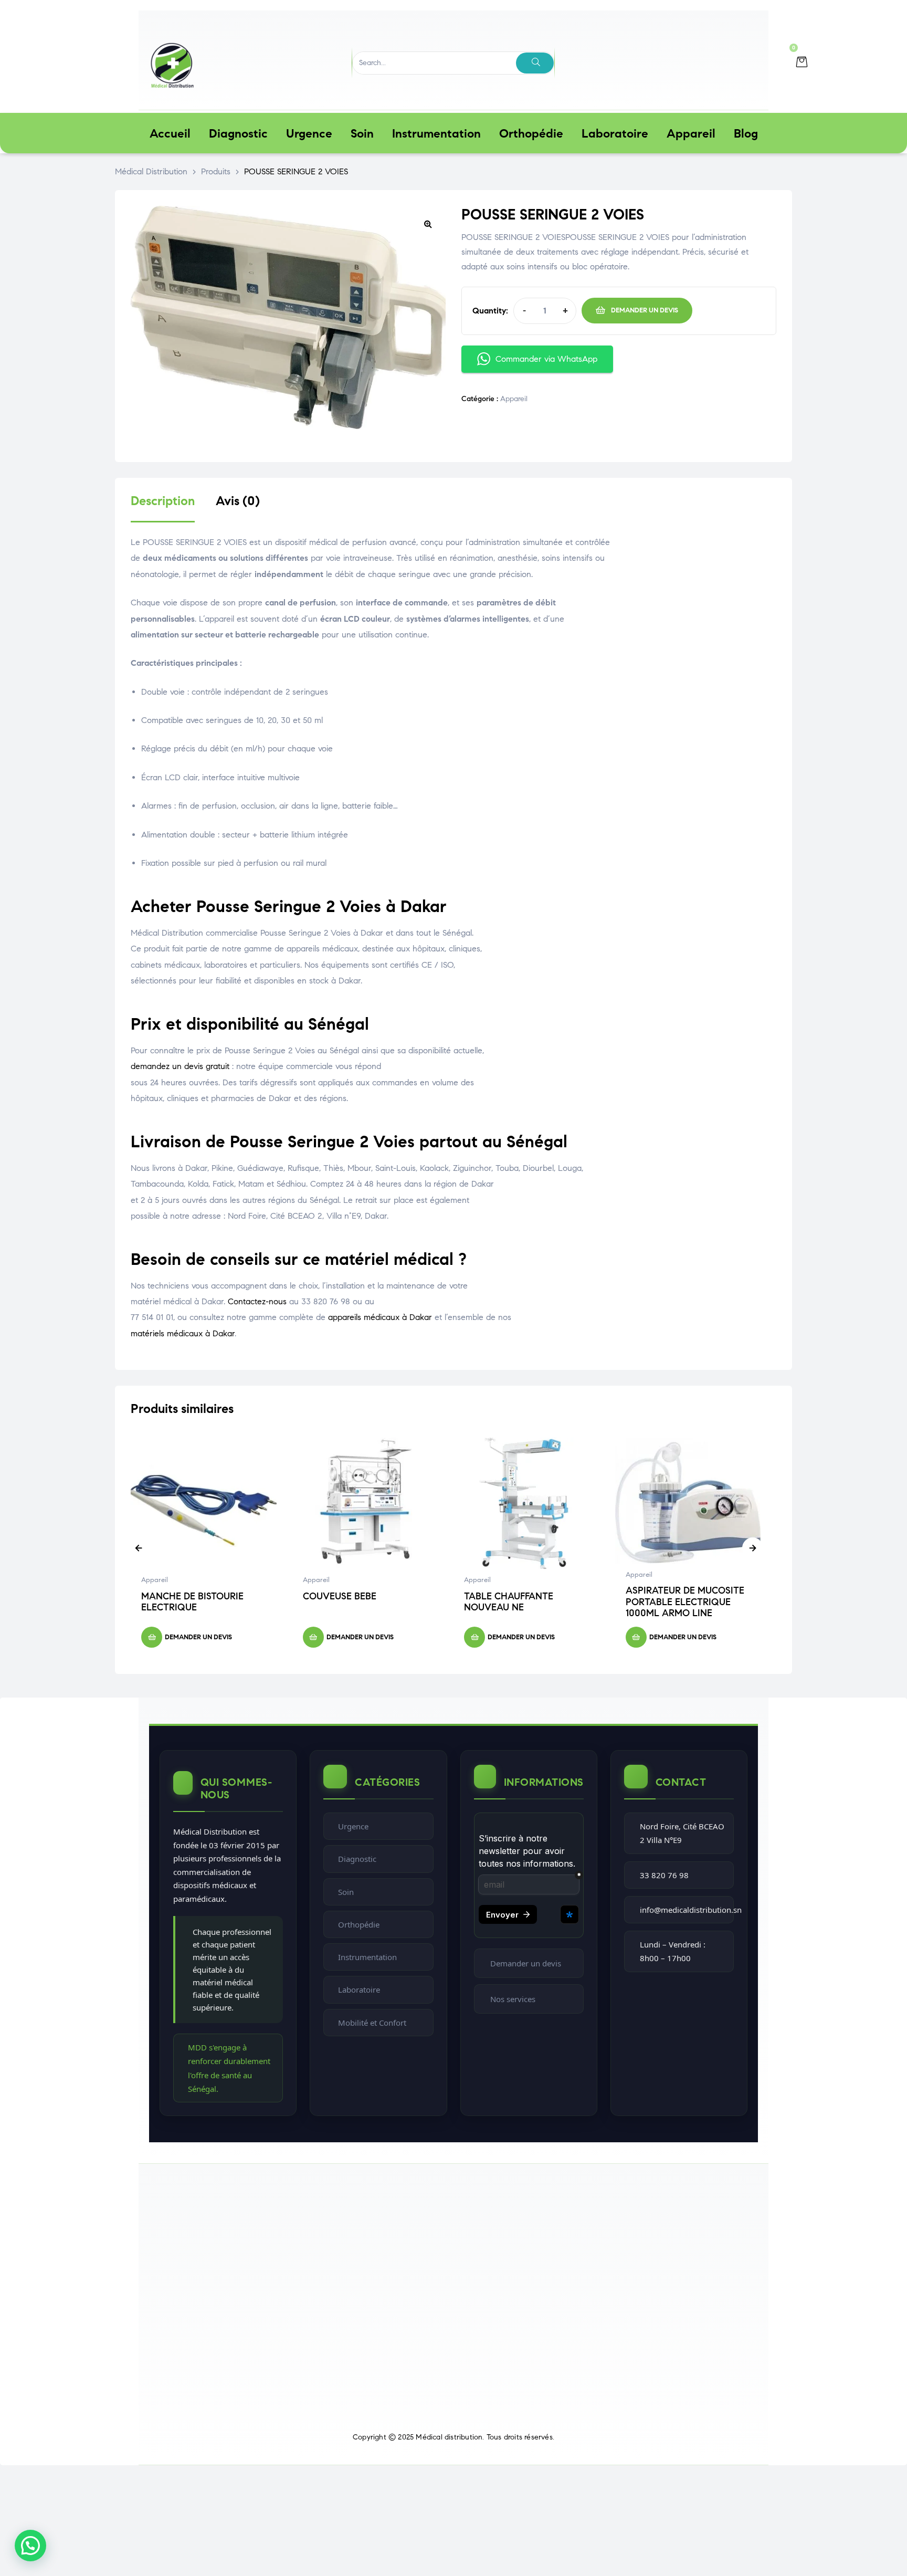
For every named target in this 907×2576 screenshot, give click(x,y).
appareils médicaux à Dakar (380, 1317)
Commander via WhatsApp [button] (546, 359)
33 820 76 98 (664, 1875)
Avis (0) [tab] (238, 501)
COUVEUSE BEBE (340, 1596)
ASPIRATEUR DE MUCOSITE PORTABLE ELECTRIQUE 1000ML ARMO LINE (685, 1602)
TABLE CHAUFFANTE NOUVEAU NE (509, 1602)
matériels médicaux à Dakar (183, 1333)
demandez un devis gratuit (180, 1066)
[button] (428, 224)
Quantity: (490, 311)
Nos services (513, 1999)
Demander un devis (645, 310)
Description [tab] (163, 501)
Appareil (514, 399)
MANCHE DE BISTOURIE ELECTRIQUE (192, 1602)
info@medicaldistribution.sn (691, 1910)
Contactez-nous (257, 1301)
